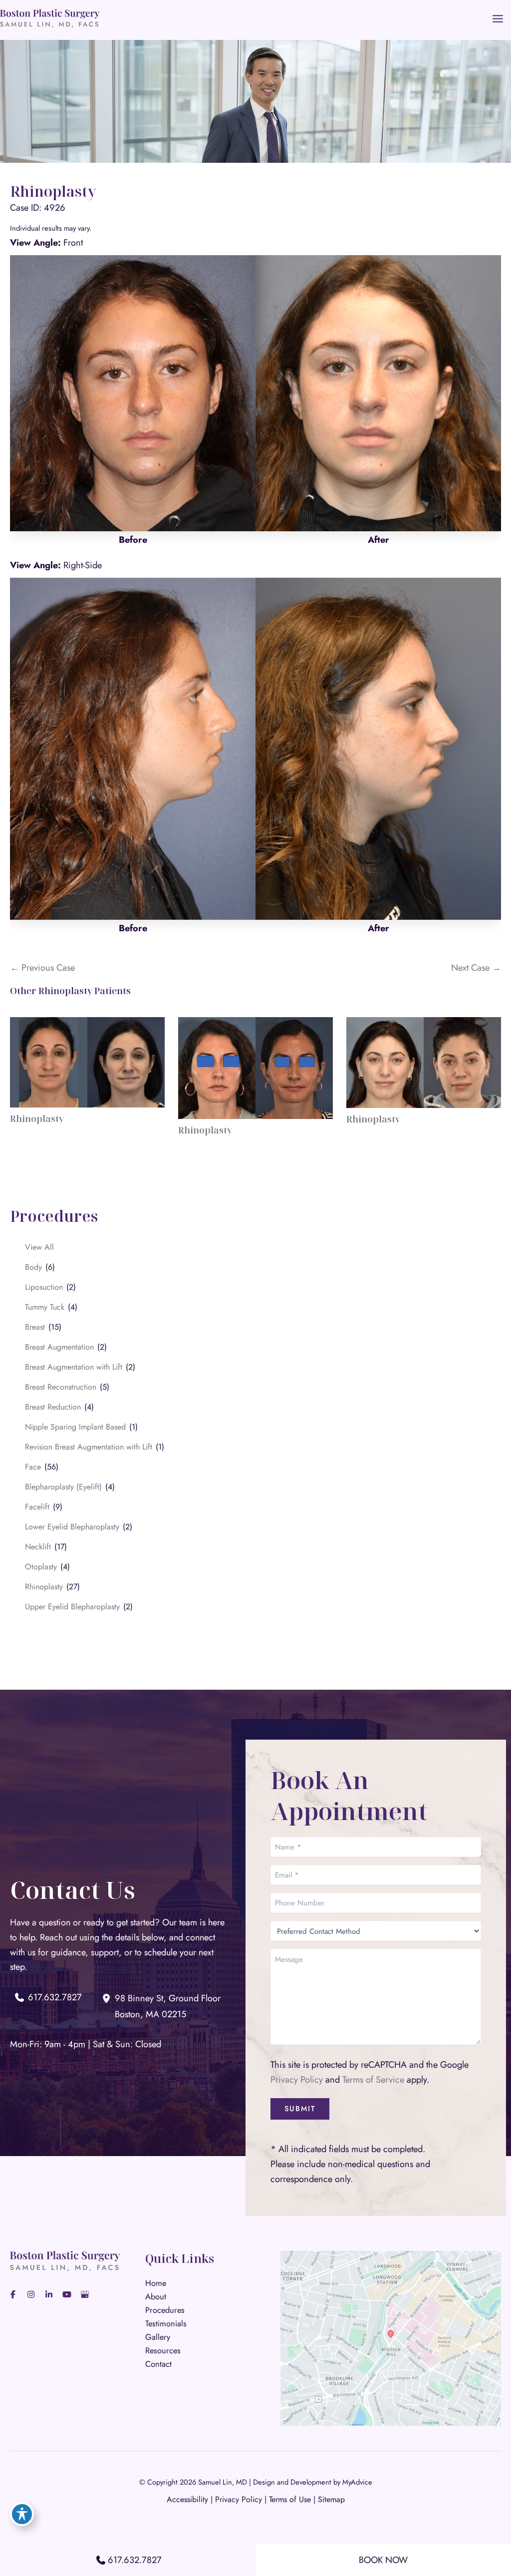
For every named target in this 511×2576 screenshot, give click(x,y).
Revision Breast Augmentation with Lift (89, 1447)
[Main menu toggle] (498, 18)
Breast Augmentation (59, 1347)
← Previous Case (42, 967)
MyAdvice (357, 2482)
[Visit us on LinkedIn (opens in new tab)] (49, 2294)
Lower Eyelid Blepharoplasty (72, 1527)
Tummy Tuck (45, 1307)
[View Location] (108, 1998)
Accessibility (187, 2499)
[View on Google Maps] (391, 2337)
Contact (158, 2364)
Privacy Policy (297, 2079)
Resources (163, 2350)
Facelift (37, 1507)
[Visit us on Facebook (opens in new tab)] (13, 2294)
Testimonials (166, 2323)
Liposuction (44, 1287)
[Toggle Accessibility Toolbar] (22, 2514)
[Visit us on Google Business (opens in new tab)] (85, 2294)
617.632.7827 (135, 2560)
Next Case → (476, 967)
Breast (35, 1327)
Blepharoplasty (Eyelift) (63, 1487)
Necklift (38, 1547)
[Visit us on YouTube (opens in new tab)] (67, 2294)
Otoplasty (41, 1567)
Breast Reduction (53, 1407)
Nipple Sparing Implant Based (75, 1427)
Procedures (165, 2310)
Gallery (158, 2337)
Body (33, 1267)
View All (39, 1247)
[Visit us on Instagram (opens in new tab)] (31, 2294)
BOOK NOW (383, 2560)
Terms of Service (373, 2079)
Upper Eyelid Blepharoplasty (72, 1607)
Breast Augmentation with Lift (74, 1367)
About (156, 2296)
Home (156, 2283)
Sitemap (331, 2499)
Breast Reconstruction (61, 1387)
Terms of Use (290, 2499)
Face (33, 1467)
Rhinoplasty (44, 1587)
